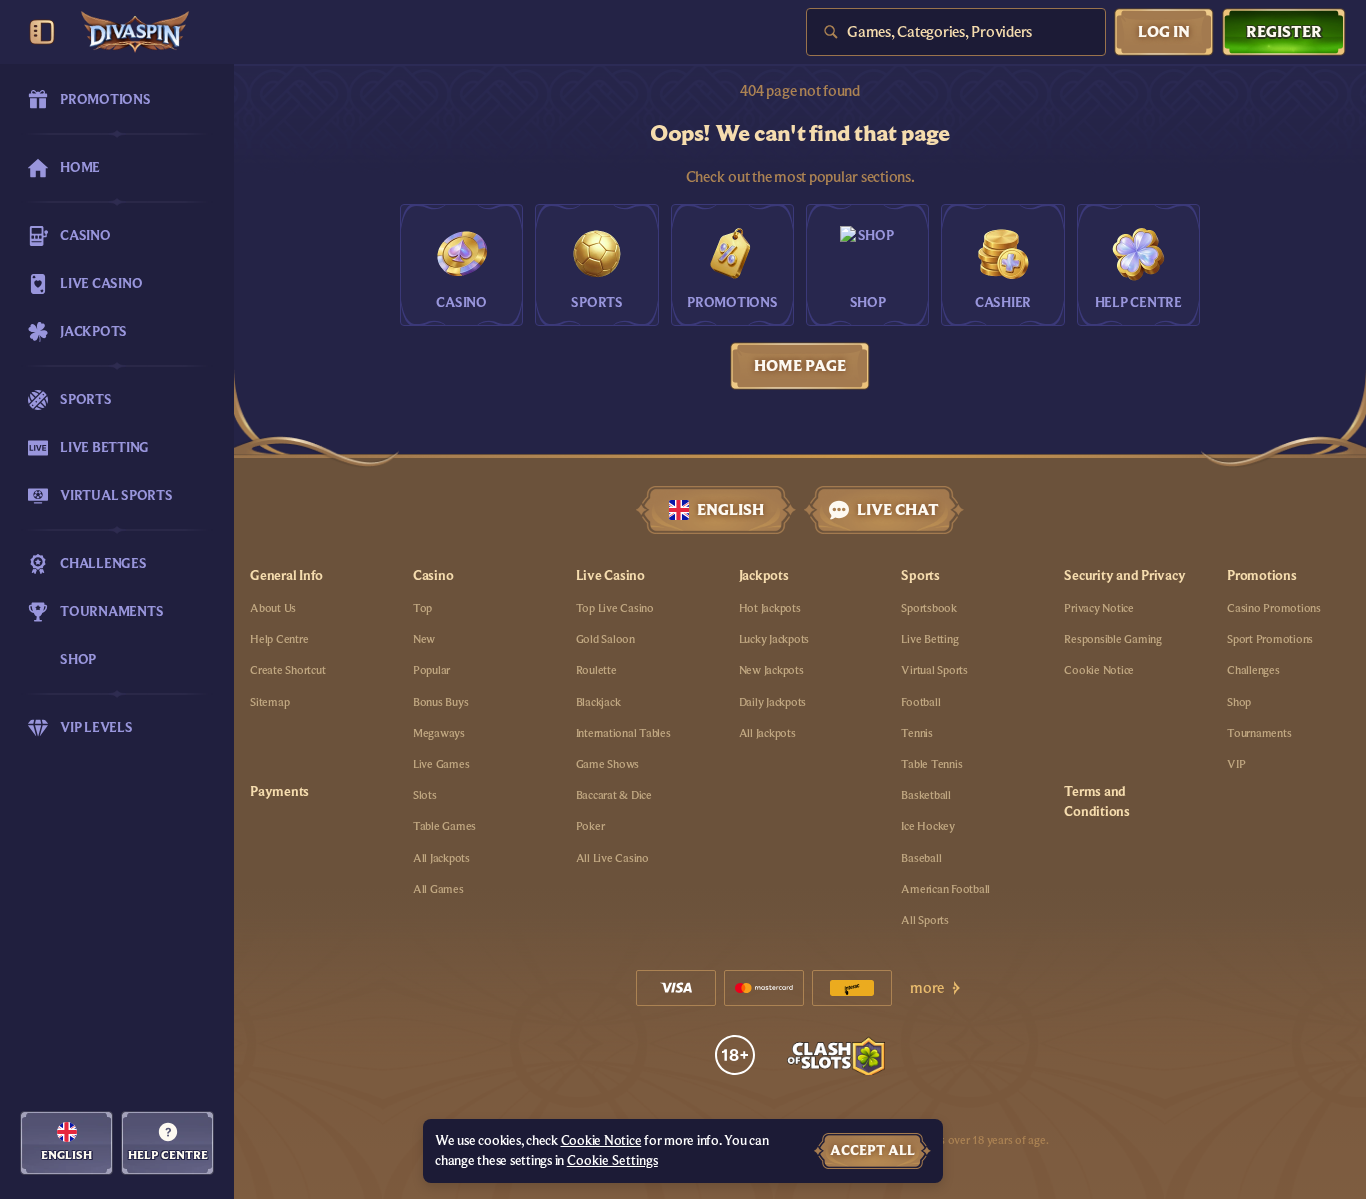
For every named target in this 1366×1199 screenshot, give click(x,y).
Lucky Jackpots (774, 639)
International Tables (623, 733)
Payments (279, 792)
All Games (438, 889)
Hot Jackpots (770, 608)
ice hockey (928, 826)
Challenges (1253, 670)
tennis (917, 733)
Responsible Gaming (1113, 639)
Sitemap (269, 702)
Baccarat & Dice (614, 795)
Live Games (441, 764)
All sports (925, 920)
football (920, 702)
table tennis (931, 764)
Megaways (439, 733)
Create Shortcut (287, 670)
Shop (1239, 702)
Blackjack (598, 702)
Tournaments (1259, 733)
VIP (1236, 764)
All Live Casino (612, 858)
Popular (431, 670)
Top (422, 608)
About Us (273, 608)
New (424, 639)
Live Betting (929, 639)
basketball (926, 795)
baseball (921, 858)
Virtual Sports (934, 670)
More (927, 988)
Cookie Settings (612, 1161)
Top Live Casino (615, 608)
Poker (590, 826)
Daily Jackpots (773, 702)
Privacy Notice (1099, 608)
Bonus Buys (441, 702)
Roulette (596, 670)
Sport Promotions (1270, 639)
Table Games (444, 826)
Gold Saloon (605, 639)
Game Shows (608, 764)
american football (945, 889)
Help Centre (279, 639)
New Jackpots (771, 670)
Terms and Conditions (1097, 802)
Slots (425, 795)
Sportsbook (929, 608)
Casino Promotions (1274, 608)
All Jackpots (441, 858)
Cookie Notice (1099, 670)
